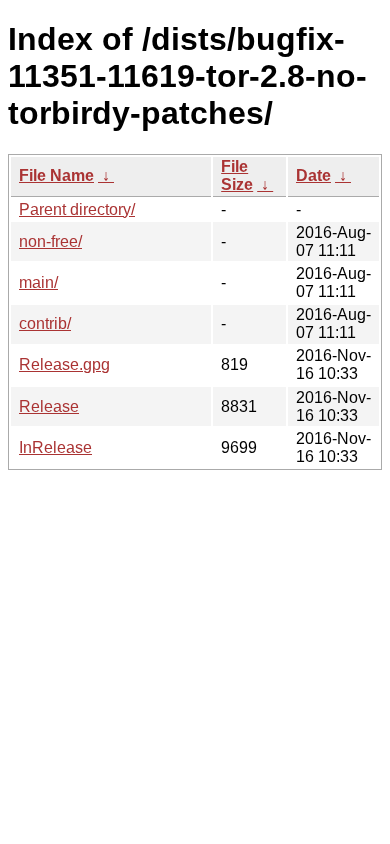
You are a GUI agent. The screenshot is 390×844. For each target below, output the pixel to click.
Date (313, 175)
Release (49, 406)
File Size (237, 175)
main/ (38, 282)
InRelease (55, 447)
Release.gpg (64, 364)
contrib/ (45, 323)
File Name (56, 175)
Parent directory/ (77, 209)
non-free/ (50, 241)
